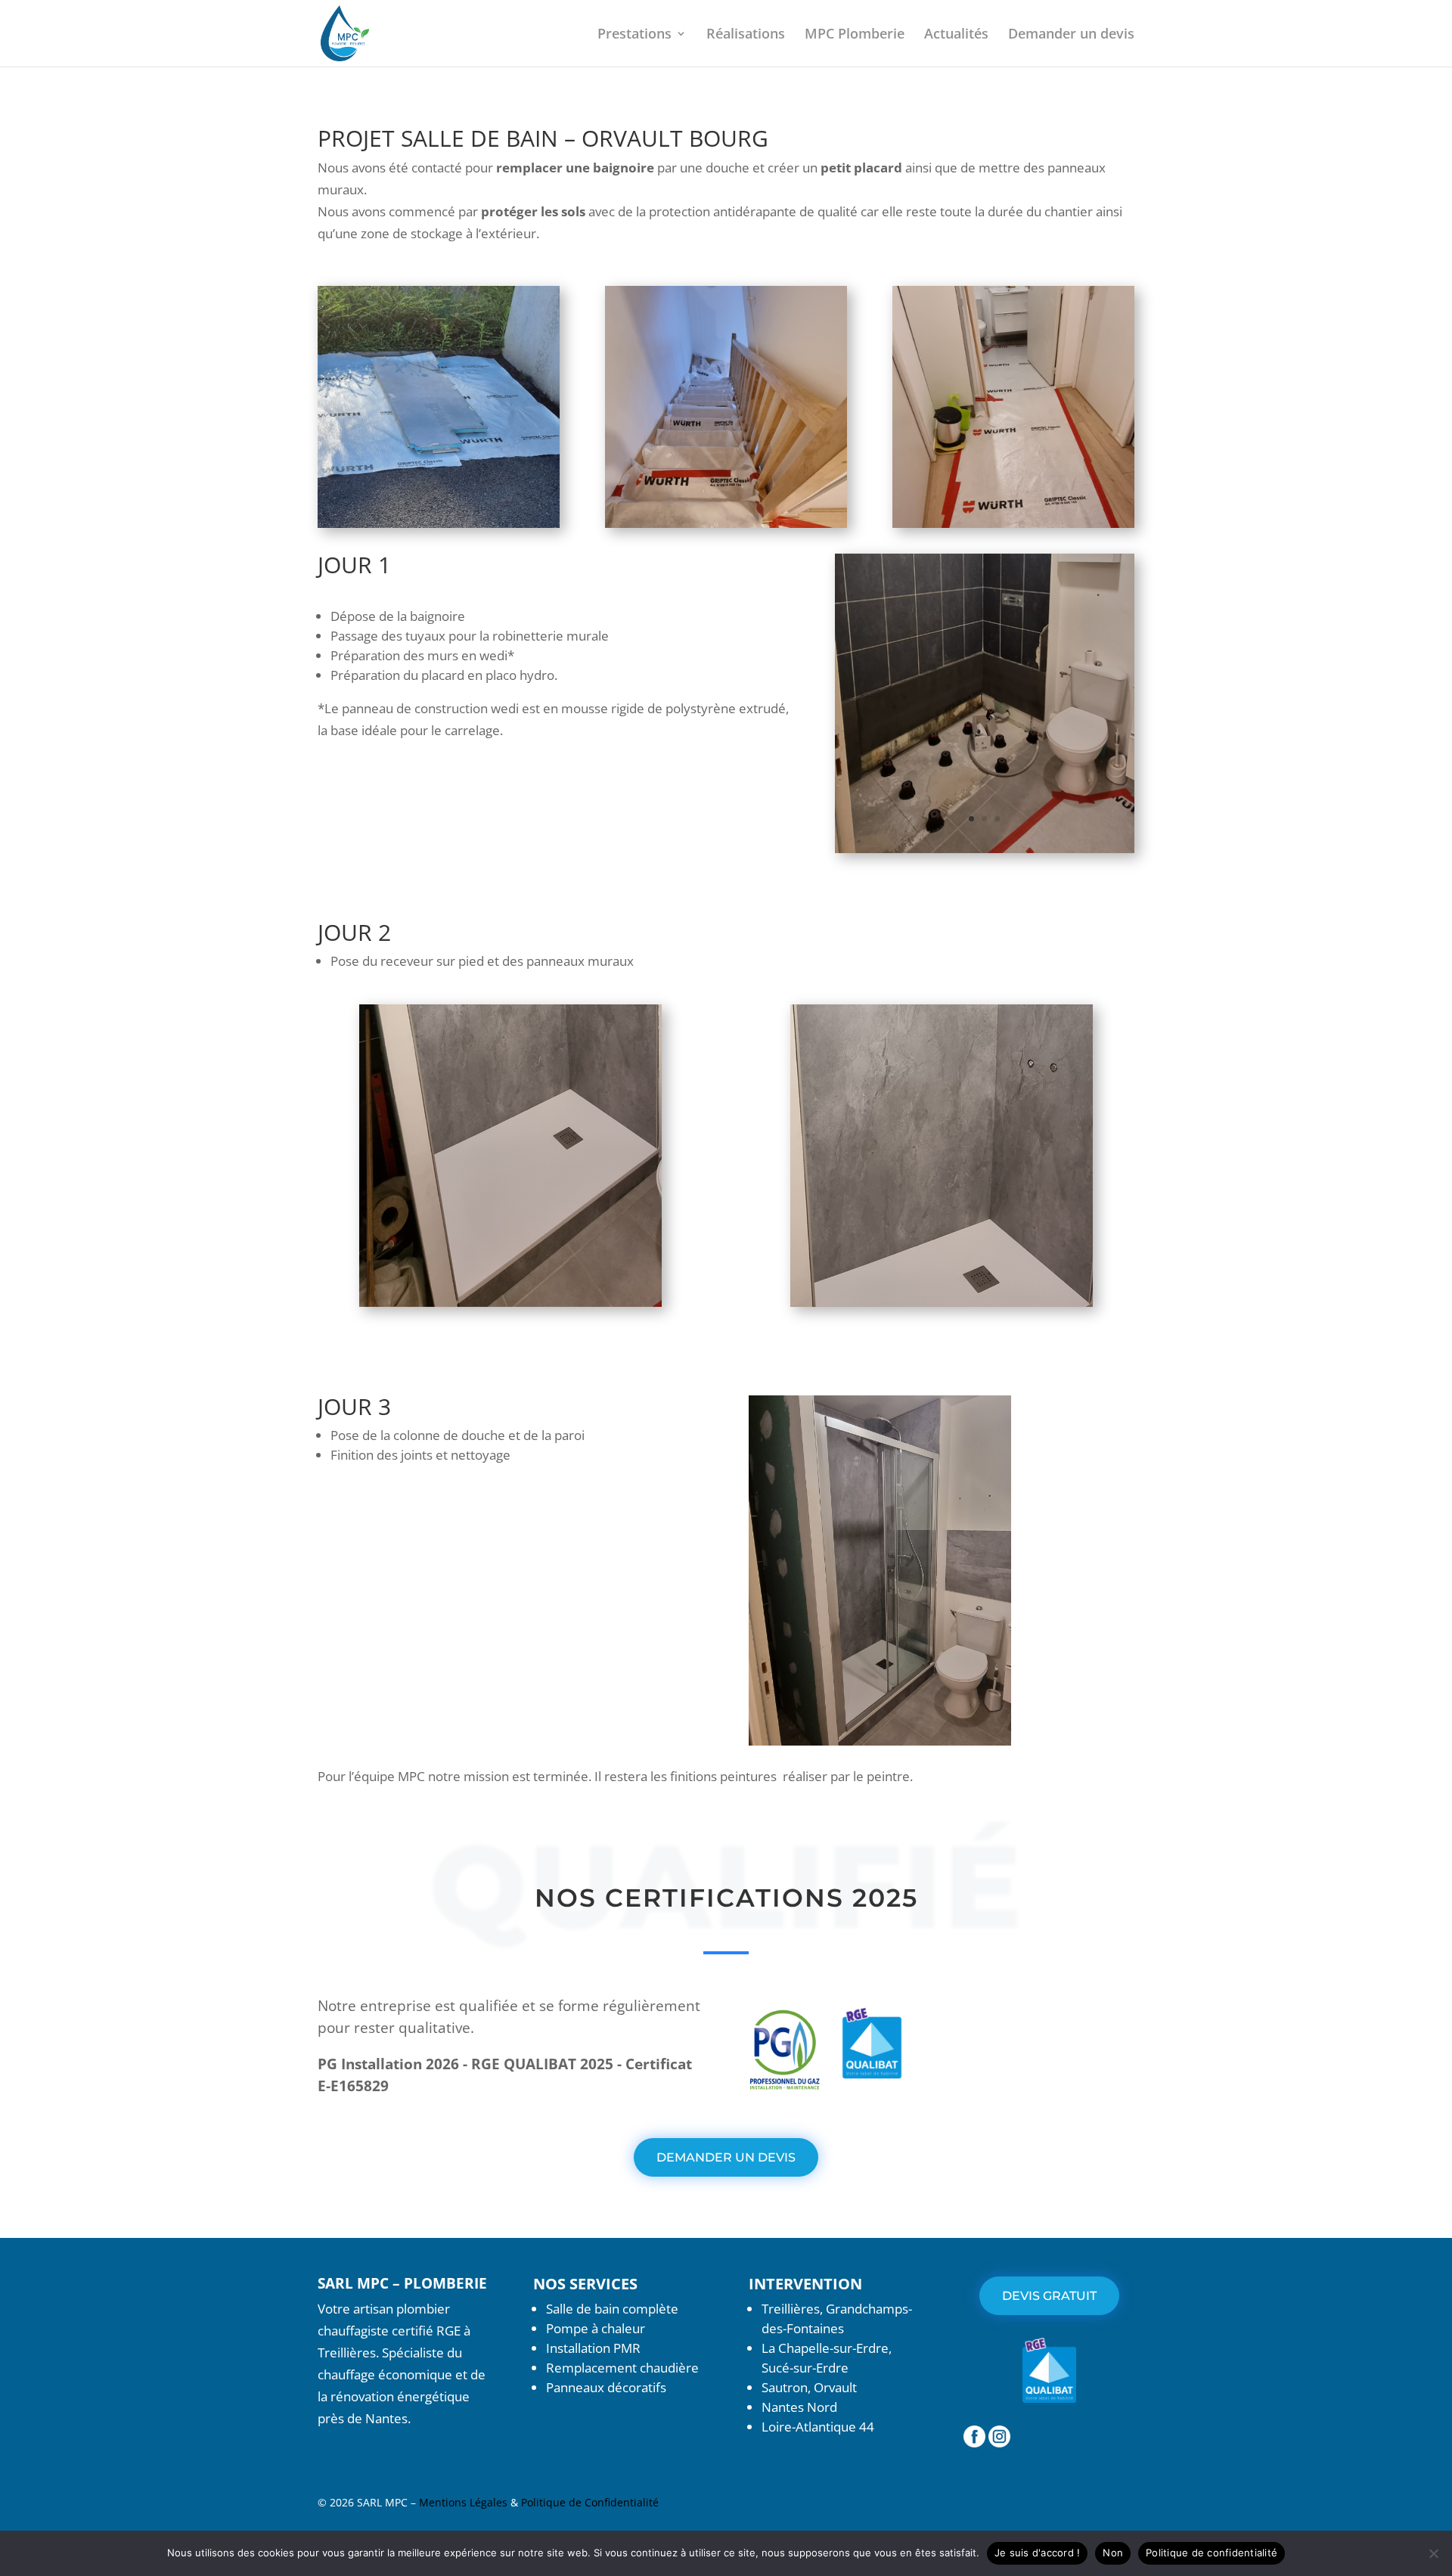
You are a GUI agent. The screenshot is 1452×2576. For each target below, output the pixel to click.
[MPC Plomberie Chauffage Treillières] (974, 2443)
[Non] (1433, 2553)
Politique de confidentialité (1212, 2553)
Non (1113, 2553)
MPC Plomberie (855, 35)
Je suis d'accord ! (1038, 2553)
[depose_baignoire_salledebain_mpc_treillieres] (985, 853)
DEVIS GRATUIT (1049, 2296)
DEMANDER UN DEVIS (726, 2157)
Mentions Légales (465, 2502)
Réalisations (746, 35)
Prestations (634, 35)
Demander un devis (1071, 35)
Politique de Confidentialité (590, 2502)
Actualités (956, 35)
